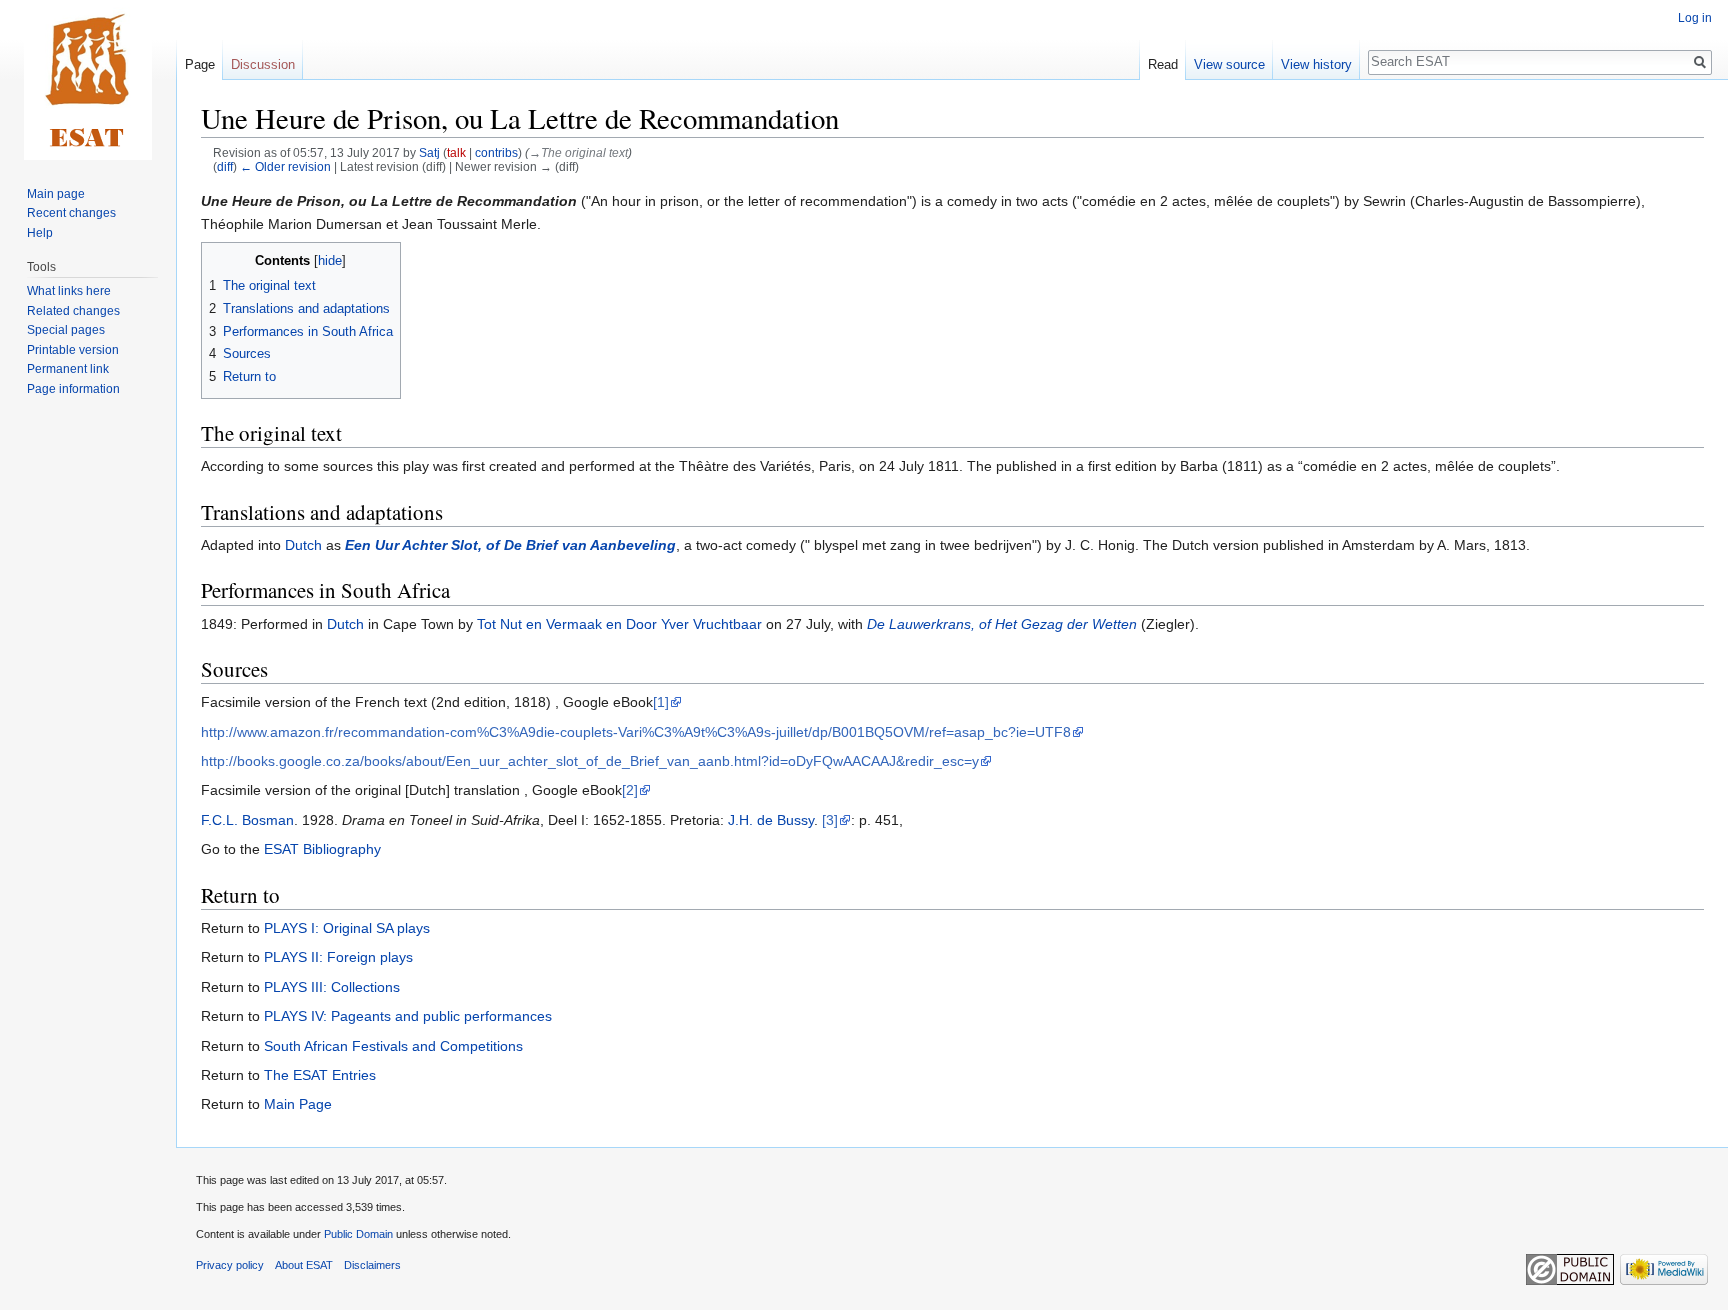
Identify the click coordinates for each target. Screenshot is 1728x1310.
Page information (73, 389)
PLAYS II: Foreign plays (338, 957)
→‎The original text (578, 152)
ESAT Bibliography (322, 849)
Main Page (298, 1104)
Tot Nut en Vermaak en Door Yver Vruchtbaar (619, 624)
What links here (69, 291)
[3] (830, 820)
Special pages (66, 330)
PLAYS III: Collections (332, 987)
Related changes (73, 311)
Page (200, 64)
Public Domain (358, 1234)
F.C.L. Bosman (247, 820)
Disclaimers (372, 1265)
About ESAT (304, 1265)
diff (225, 166)
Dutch (303, 545)
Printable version (73, 350)
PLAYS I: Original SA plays (347, 928)
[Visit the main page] (88, 80)
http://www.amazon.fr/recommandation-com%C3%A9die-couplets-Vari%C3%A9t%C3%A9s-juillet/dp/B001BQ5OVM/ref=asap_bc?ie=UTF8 (636, 732)
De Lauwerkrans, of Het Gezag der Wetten (1002, 624)
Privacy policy (230, 1265)
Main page (56, 194)
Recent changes (71, 213)
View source (1229, 64)
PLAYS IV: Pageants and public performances (408, 1016)
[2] (630, 790)
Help (40, 233)
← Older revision (285, 166)
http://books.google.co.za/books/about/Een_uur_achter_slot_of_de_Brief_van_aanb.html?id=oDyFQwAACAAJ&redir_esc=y (590, 761)
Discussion (263, 64)
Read (1163, 64)
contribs (496, 152)
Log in (1695, 18)
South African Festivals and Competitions (393, 1046)
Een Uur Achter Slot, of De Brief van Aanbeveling (510, 545)
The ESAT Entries (320, 1075)
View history (1316, 64)
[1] (661, 702)
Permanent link (68, 369)
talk (456, 152)
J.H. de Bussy (771, 820)
